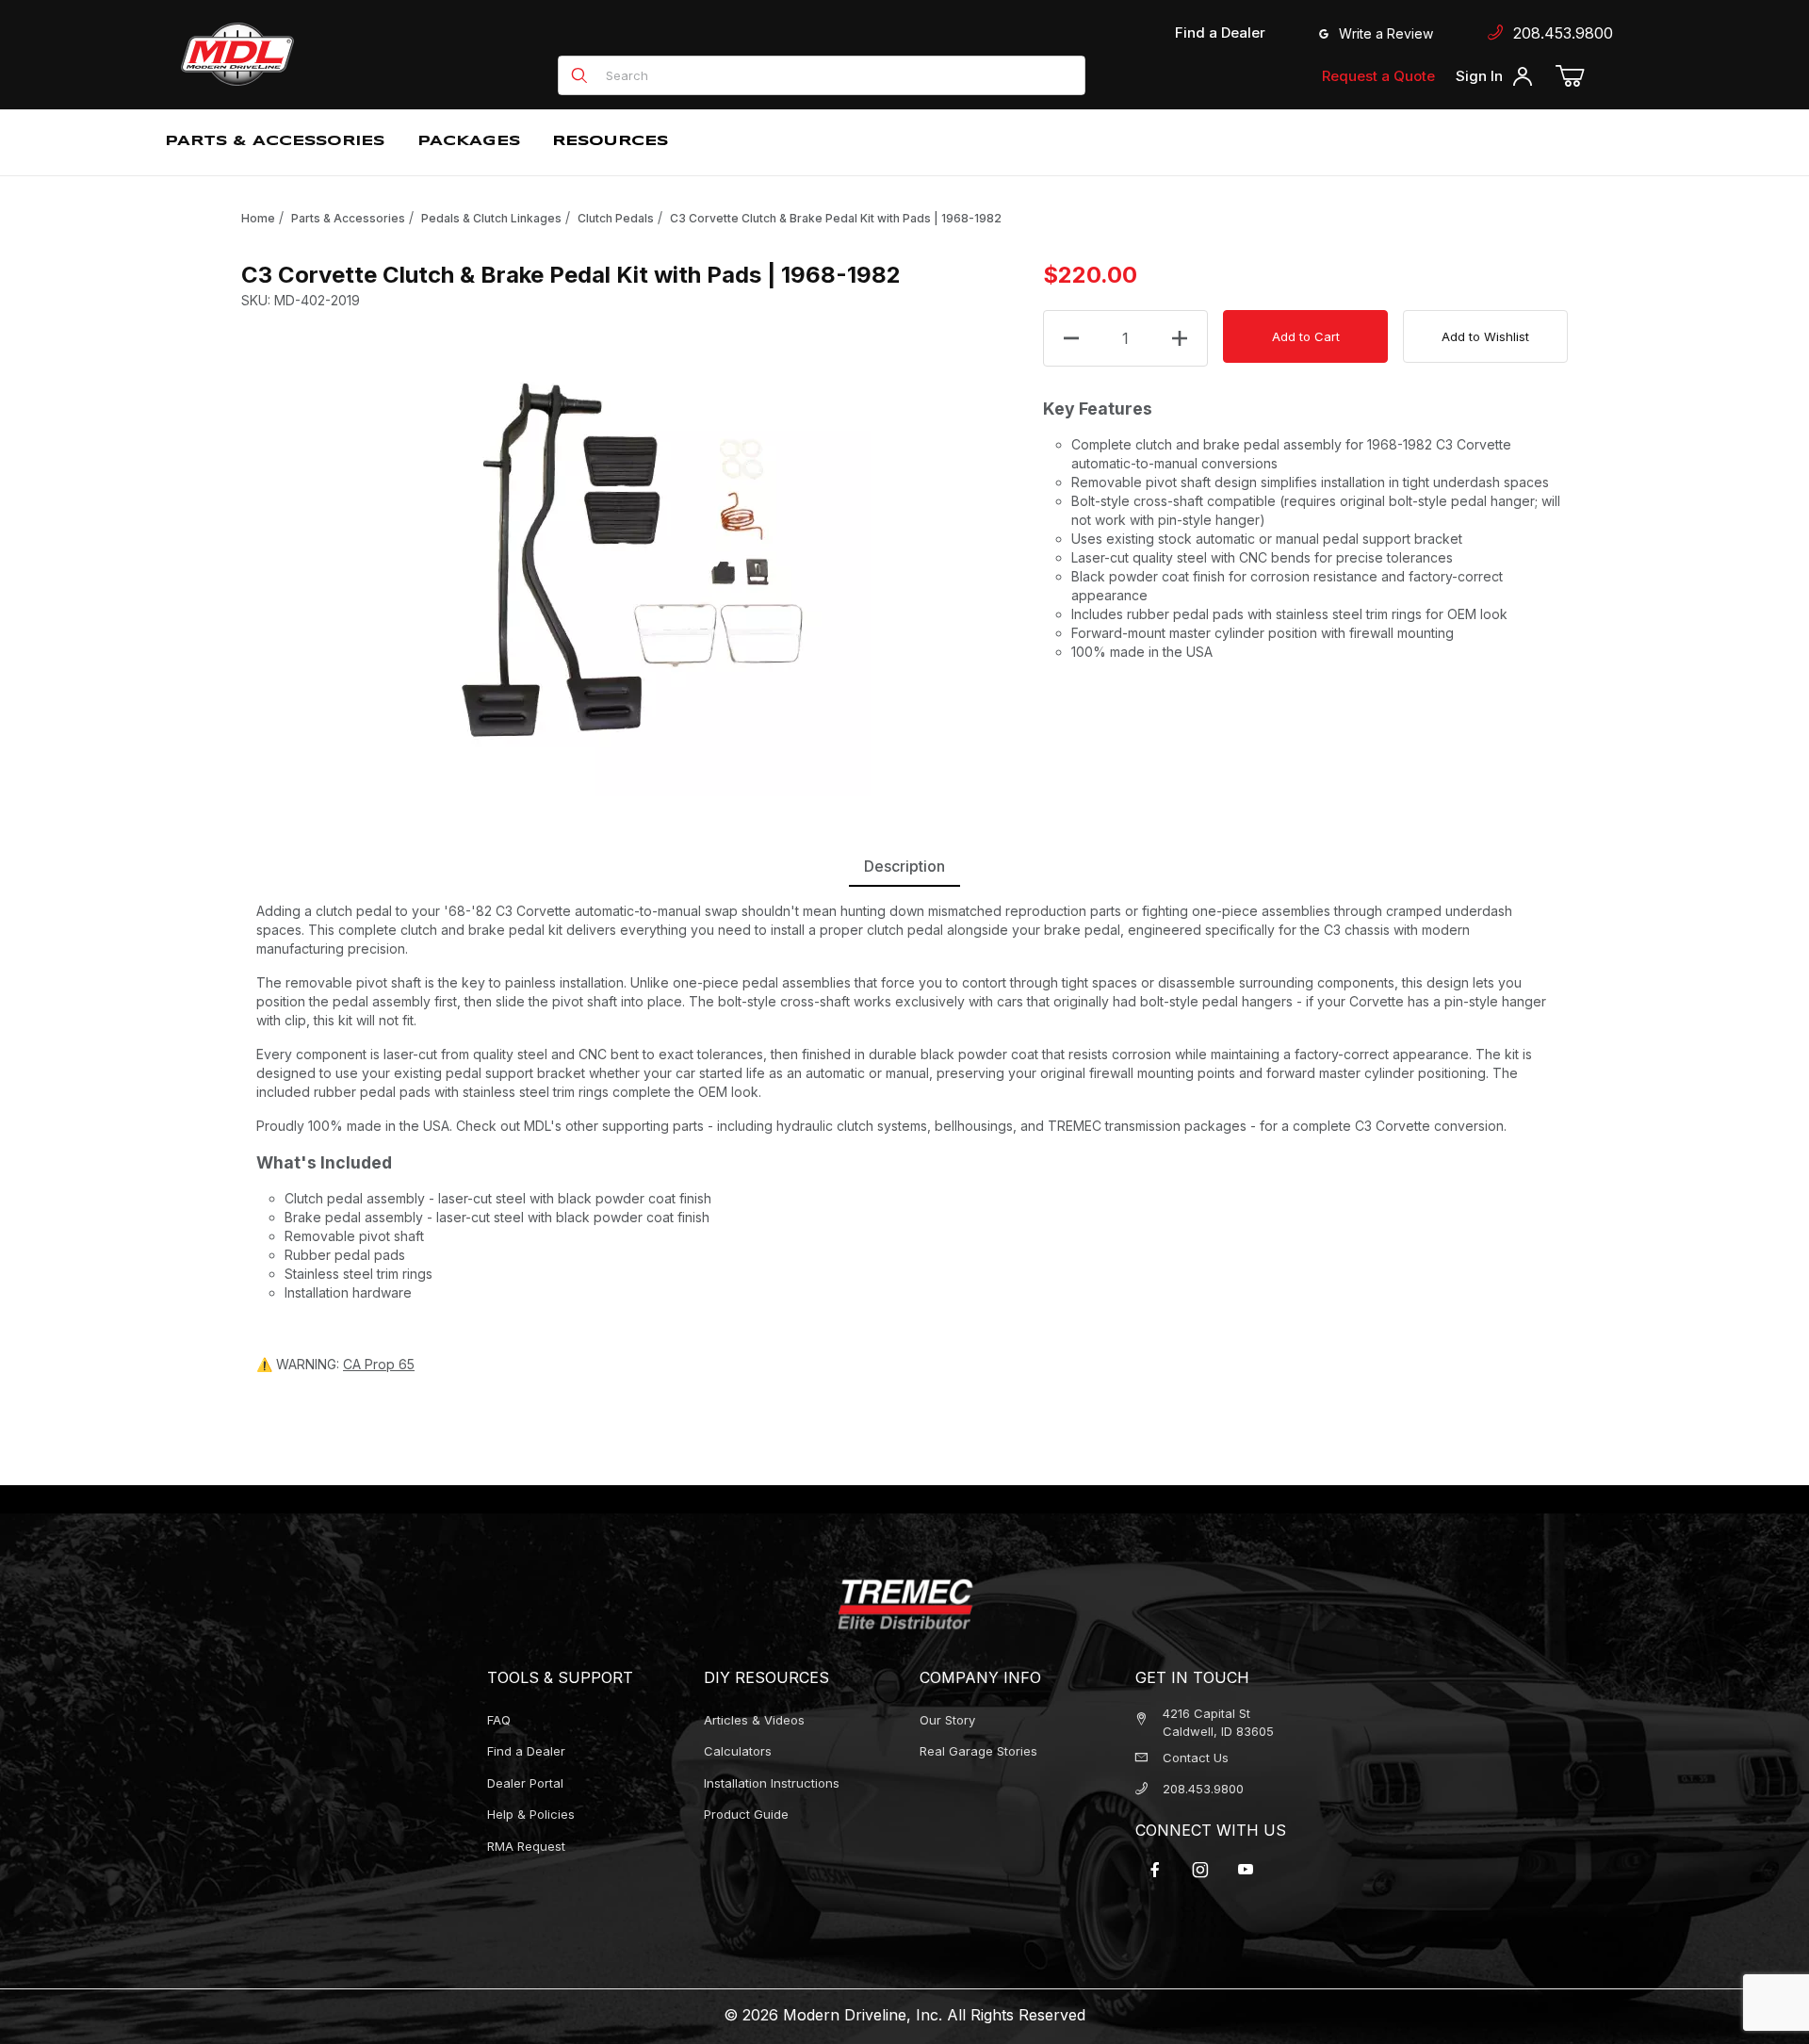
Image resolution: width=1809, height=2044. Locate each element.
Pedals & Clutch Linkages (491, 218)
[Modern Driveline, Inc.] (322, 54)
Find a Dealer (1220, 33)
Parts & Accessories (348, 218)
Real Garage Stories (978, 1751)
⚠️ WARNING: (335, 1364)
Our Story (947, 1720)
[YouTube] (1246, 1870)
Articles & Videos (754, 1720)
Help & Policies (531, 1814)
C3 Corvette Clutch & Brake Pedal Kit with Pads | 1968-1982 (836, 218)
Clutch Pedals (616, 218)
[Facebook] (1155, 1870)
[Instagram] (1200, 1870)
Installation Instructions (772, 1783)
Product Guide (746, 1814)
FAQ (499, 1720)
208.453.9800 (1558, 33)
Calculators (738, 1751)
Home (258, 218)
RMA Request (526, 1846)
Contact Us (1196, 1758)
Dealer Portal (525, 1783)
